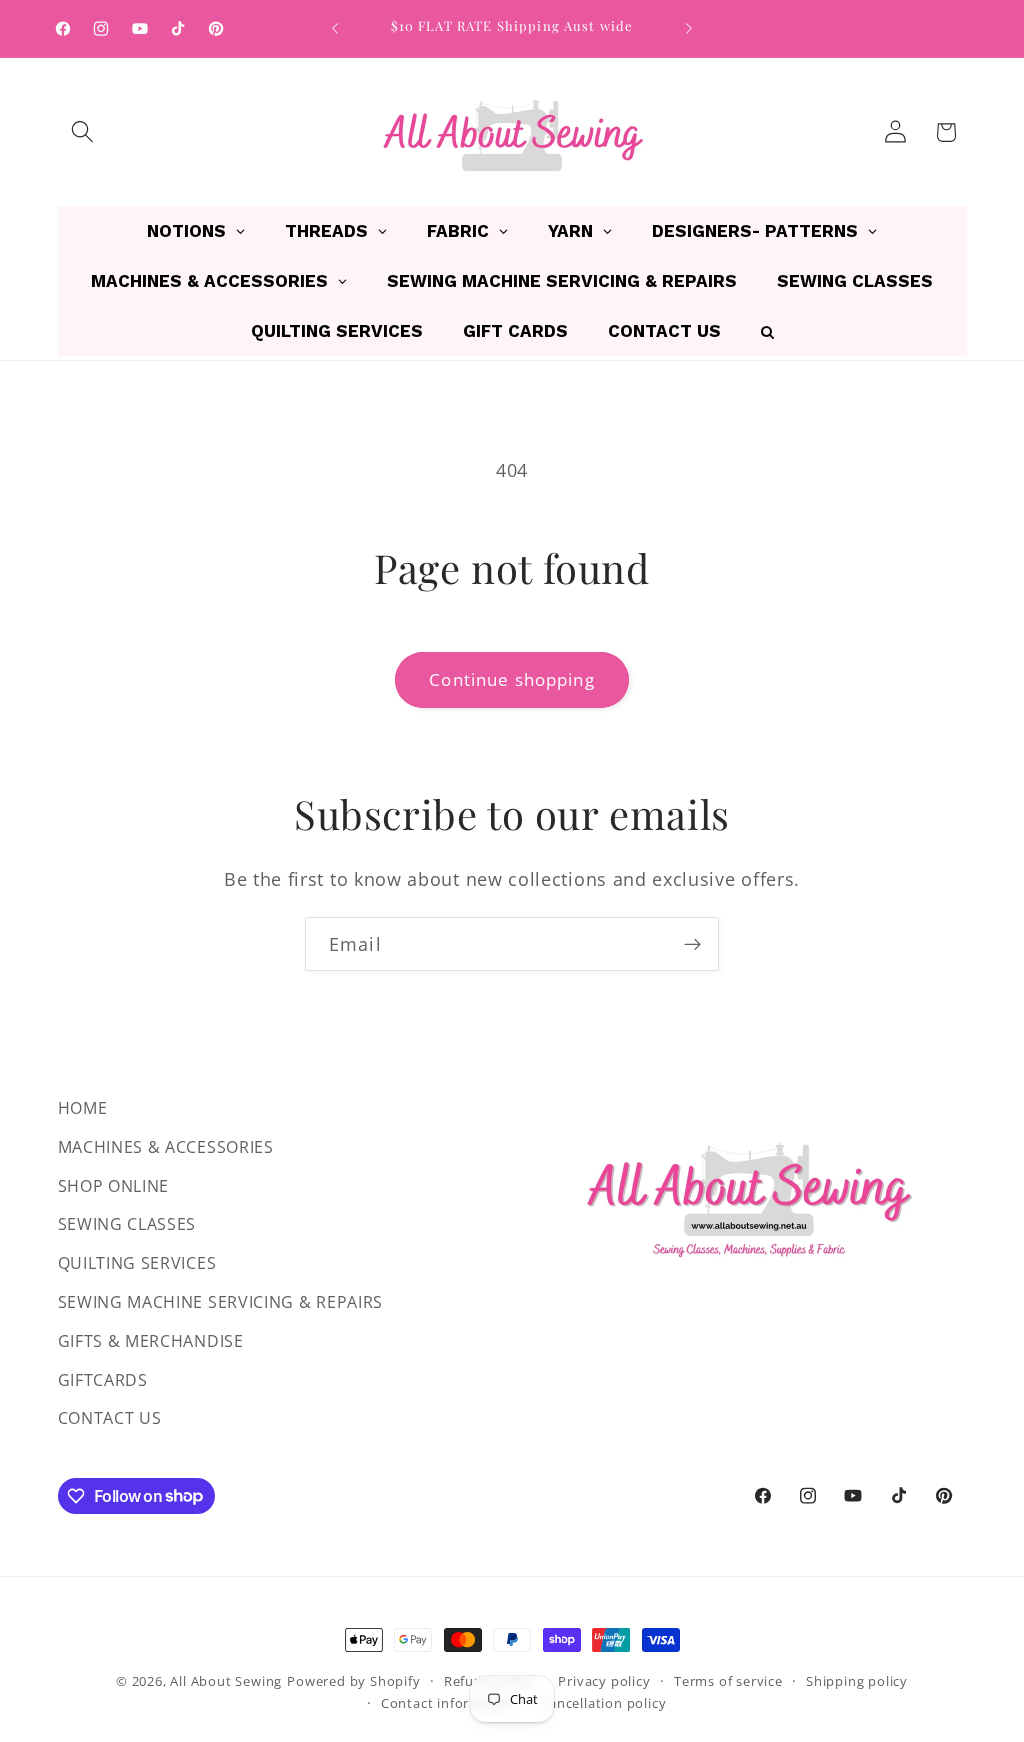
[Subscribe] (692, 944)
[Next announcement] (689, 29)
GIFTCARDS (103, 1380)
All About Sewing (226, 1681)
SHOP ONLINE (114, 1186)
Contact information (449, 1703)
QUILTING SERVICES (137, 1263)
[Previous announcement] (335, 29)
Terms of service (728, 1681)
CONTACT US (110, 1418)
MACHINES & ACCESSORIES (166, 1147)
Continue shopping (512, 679)
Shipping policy (857, 1681)
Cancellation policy (603, 1703)
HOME (83, 1108)
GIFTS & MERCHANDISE (151, 1341)
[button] (83, 132)
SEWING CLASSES (127, 1224)
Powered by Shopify (354, 1681)
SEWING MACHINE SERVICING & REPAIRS (220, 1302)
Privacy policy (604, 1681)
